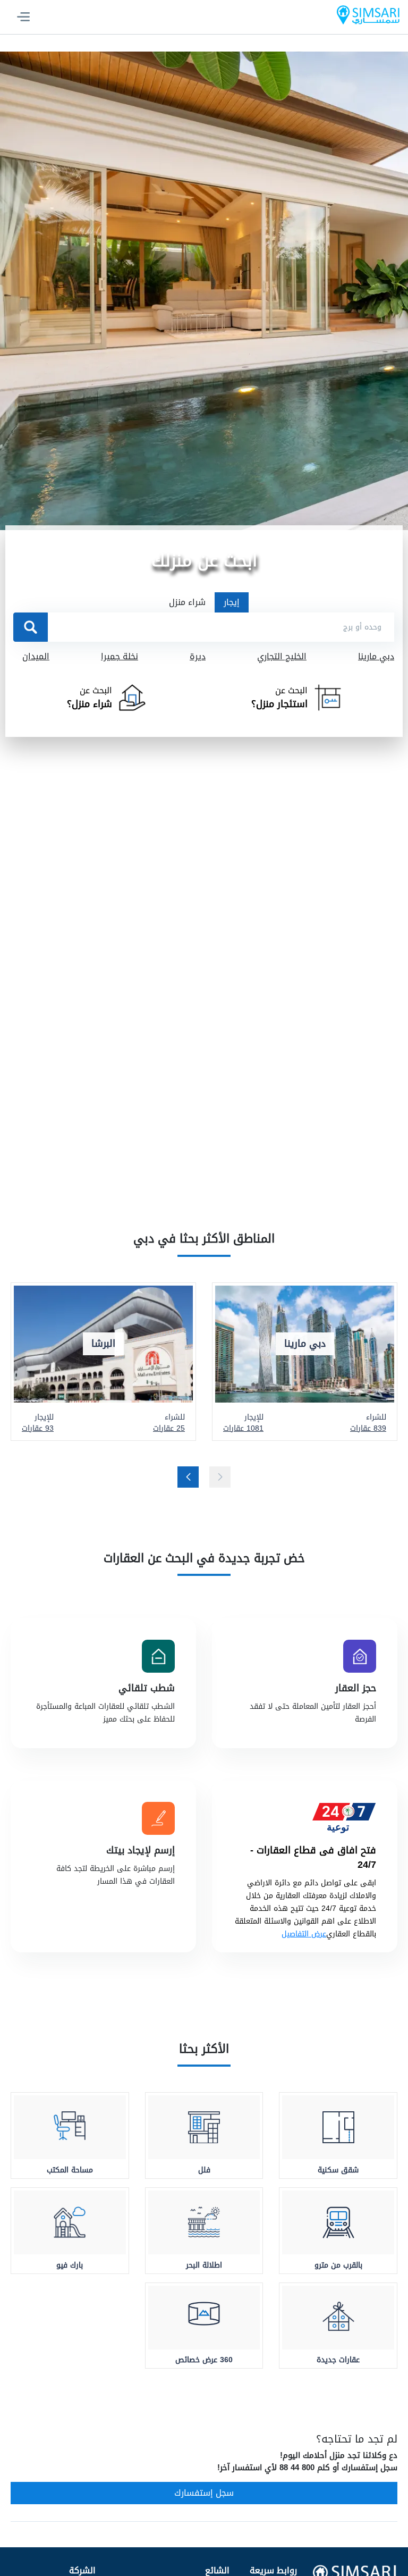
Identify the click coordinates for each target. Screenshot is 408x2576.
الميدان (36, 657)
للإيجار (243, 1423)
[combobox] (221, 627)
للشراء (368, 1423)
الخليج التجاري (282, 657)
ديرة (198, 657)
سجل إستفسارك (204, 2493)
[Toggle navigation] (23, 17)
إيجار (232, 602)
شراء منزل (187, 602)
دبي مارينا (376, 657)
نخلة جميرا (120, 657)
